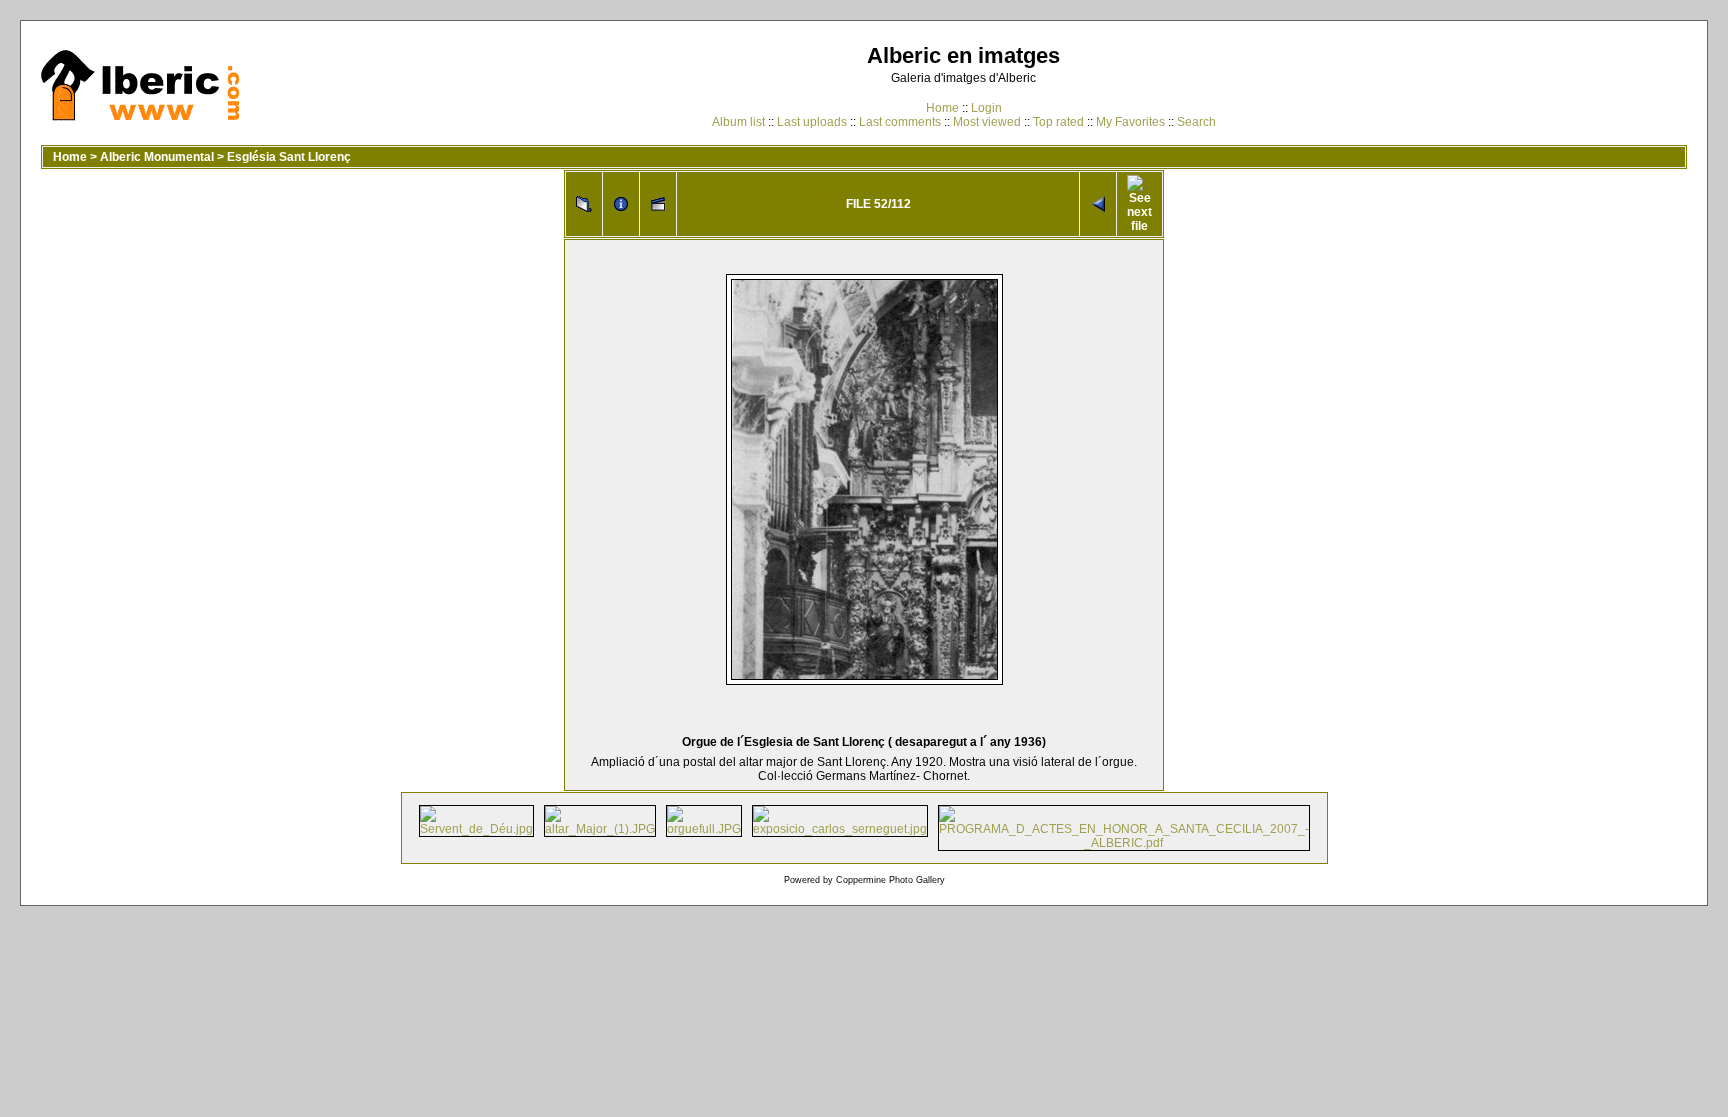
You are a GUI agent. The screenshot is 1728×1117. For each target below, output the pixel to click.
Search (1196, 122)
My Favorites (1130, 122)
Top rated (1058, 122)
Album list (738, 122)
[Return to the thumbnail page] (584, 204)
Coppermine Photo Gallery (890, 880)
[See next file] (1139, 204)
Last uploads (812, 122)
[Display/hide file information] (621, 204)
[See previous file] (1098, 204)
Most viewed (987, 122)
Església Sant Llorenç (289, 157)
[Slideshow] (658, 204)
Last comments (900, 122)
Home (942, 108)
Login (986, 108)
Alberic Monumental (157, 157)
